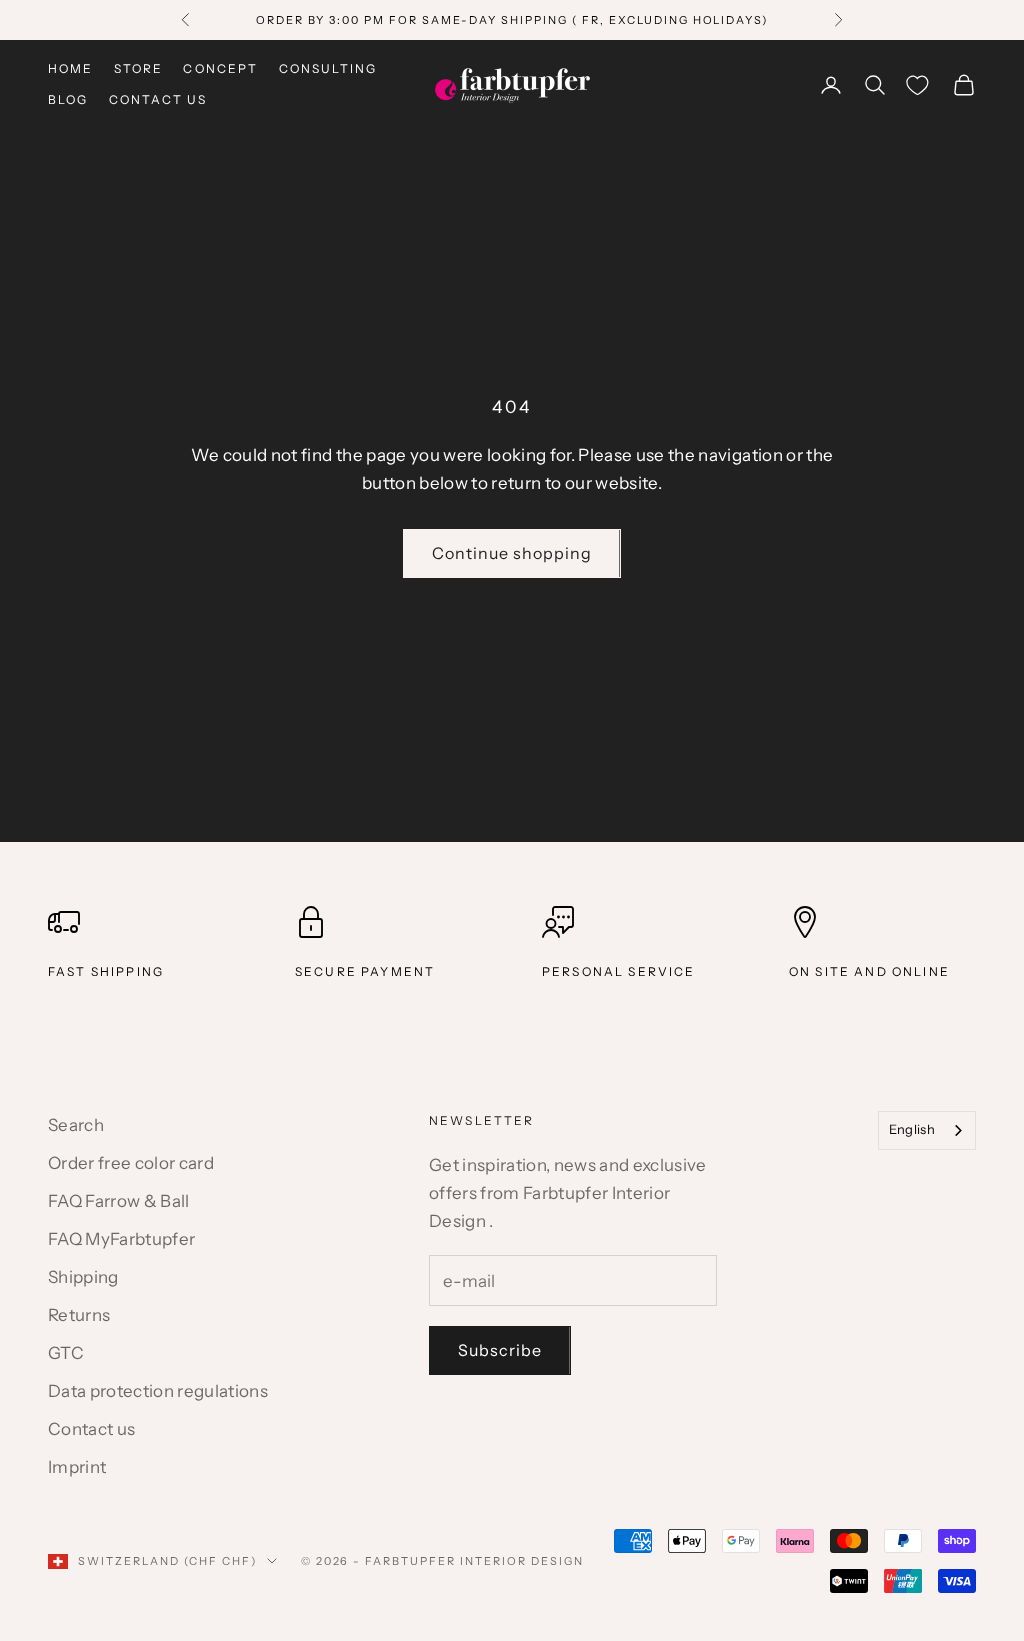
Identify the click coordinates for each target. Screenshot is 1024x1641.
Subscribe (500, 1350)
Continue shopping (511, 553)
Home (71, 68)
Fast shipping (106, 971)
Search (76, 1125)
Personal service (619, 971)
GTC (66, 1353)
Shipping (83, 1277)
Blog (68, 99)
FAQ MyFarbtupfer (121, 1239)
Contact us (158, 99)
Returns (79, 1315)
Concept (220, 68)
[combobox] (927, 1130)
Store (139, 68)
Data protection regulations (158, 1391)
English (912, 1129)
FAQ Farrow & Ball (119, 1201)
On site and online (869, 971)
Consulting (328, 68)
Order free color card (131, 1163)
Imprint (77, 1467)
